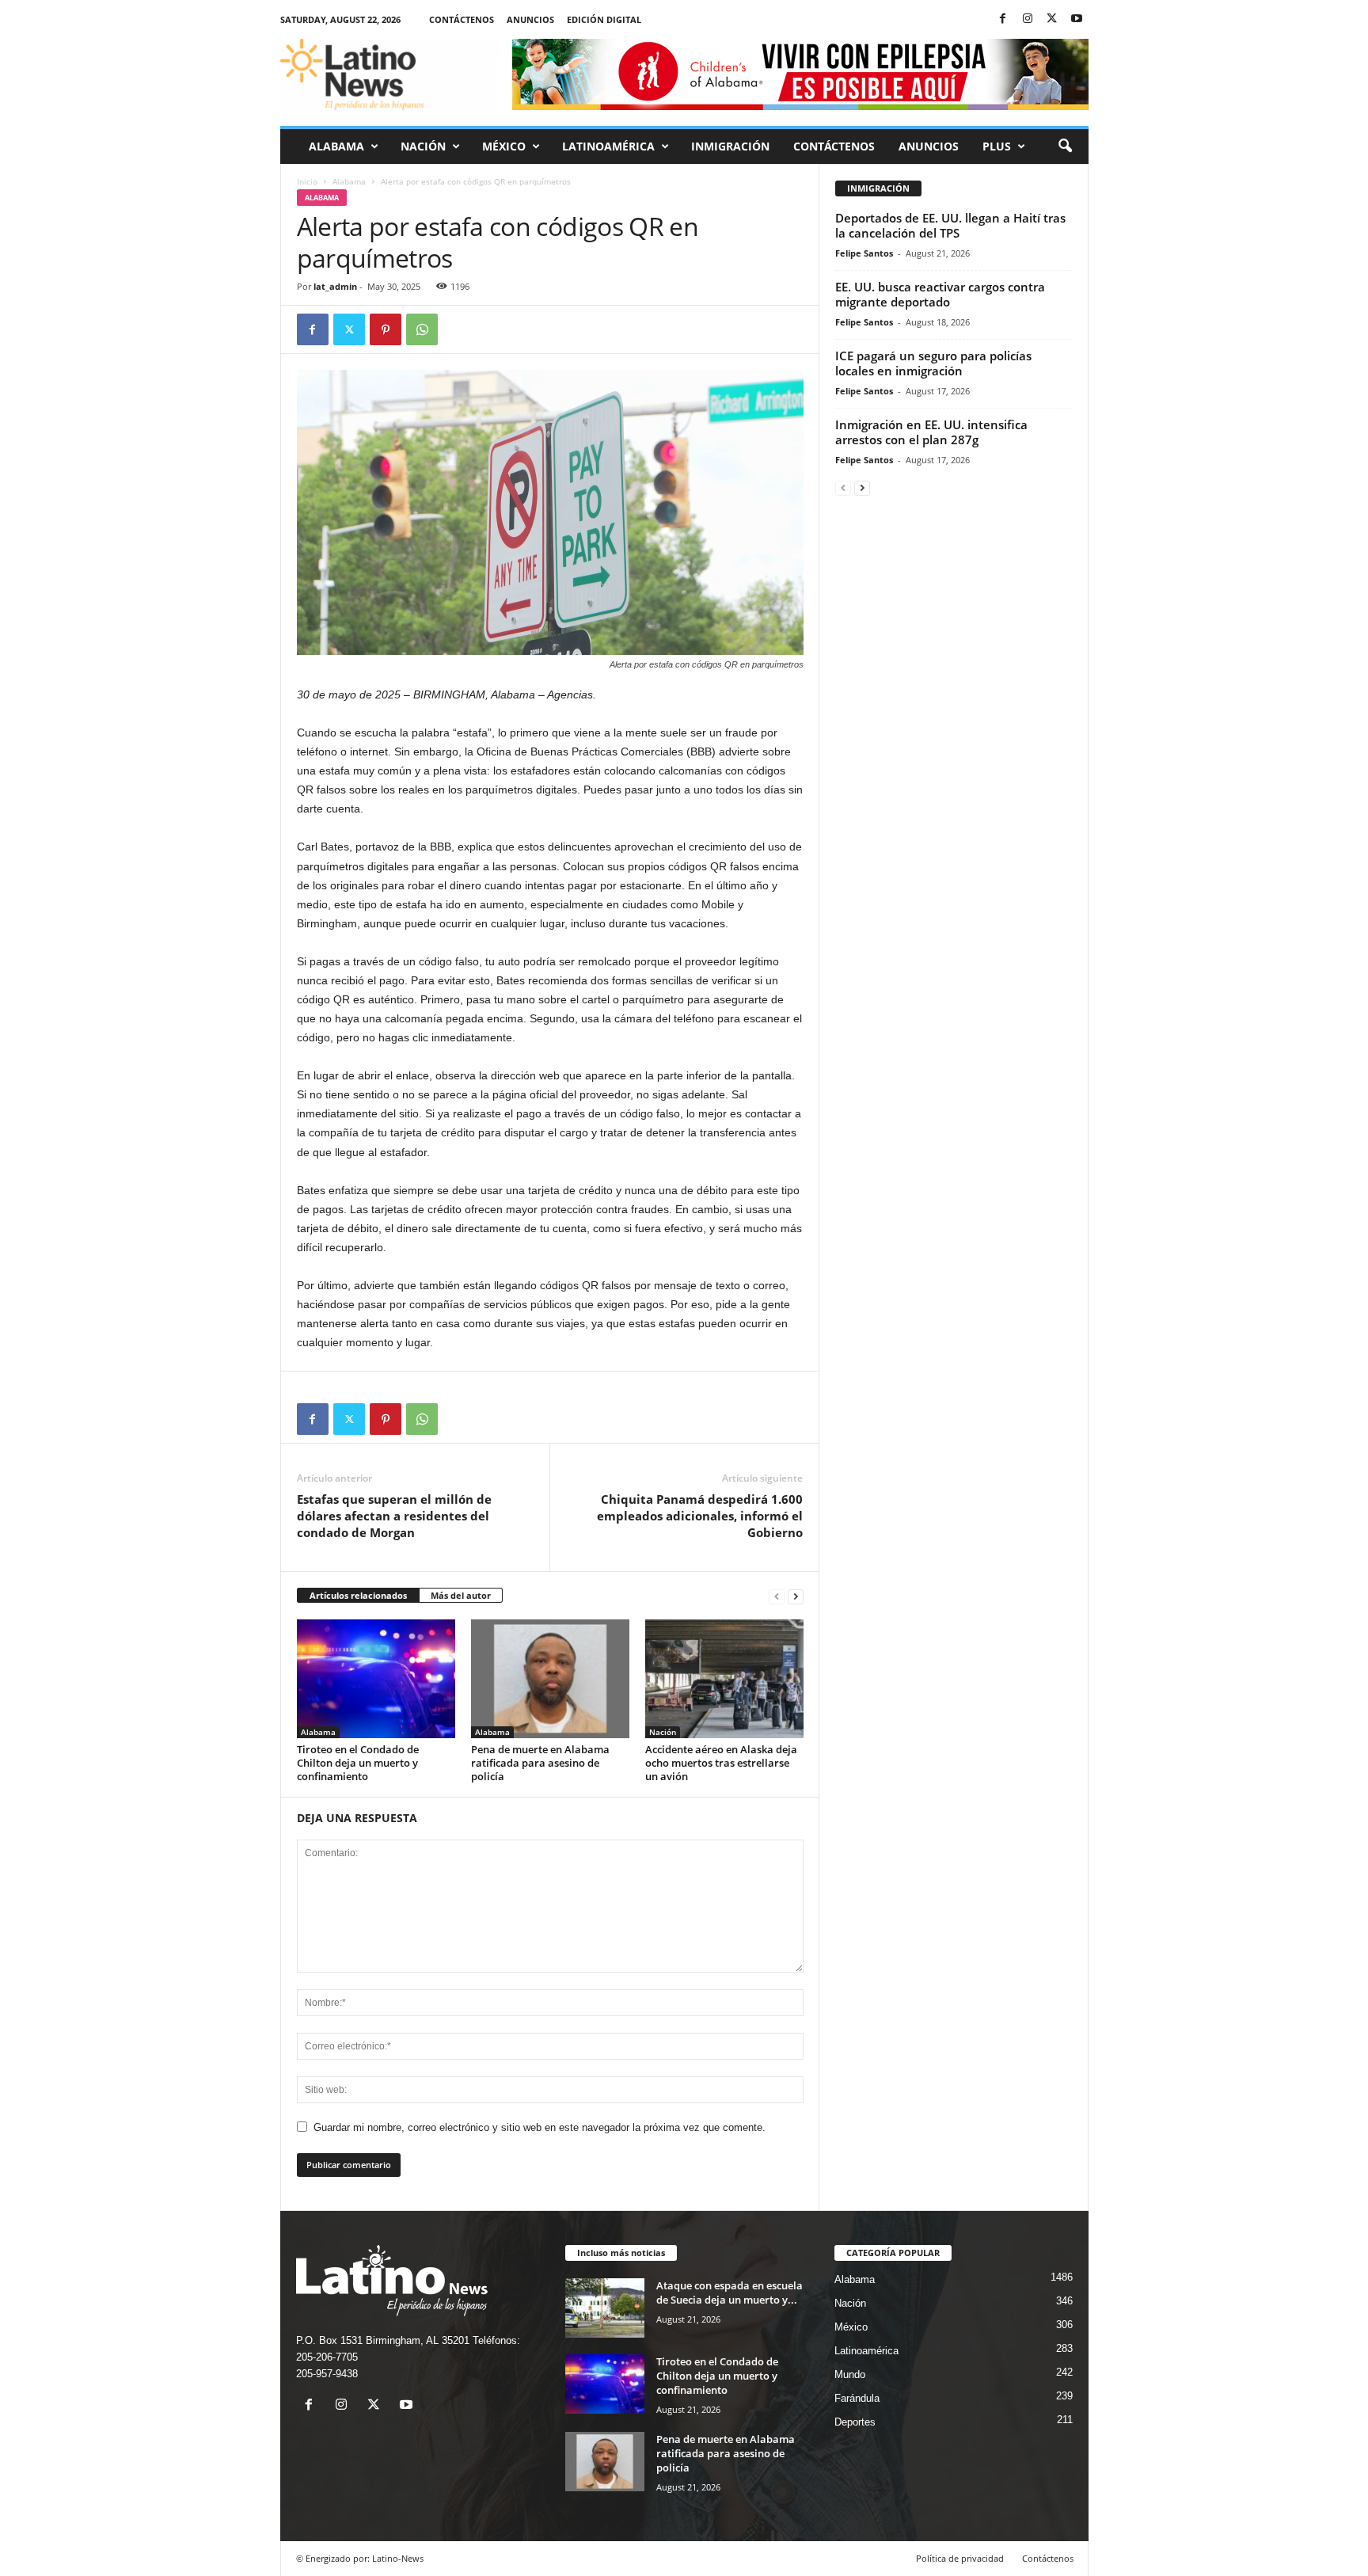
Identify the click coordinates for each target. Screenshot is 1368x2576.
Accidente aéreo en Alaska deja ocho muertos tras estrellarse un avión (721, 1763)
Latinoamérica (608, 146)
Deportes (855, 2422)
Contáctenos (462, 19)
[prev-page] (777, 1596)
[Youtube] (1077, 19)
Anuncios (530, 19)
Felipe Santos (864, 253)
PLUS (997, 146)
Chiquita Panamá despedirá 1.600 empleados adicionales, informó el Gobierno (700, 1516)
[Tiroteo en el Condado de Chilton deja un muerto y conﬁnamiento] (376, 1679)
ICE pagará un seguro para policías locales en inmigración (933, 363)
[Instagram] (1028, 19)
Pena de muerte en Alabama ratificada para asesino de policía (540, 1763)
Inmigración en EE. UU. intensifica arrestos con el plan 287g (931, 432)
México (504, 146)
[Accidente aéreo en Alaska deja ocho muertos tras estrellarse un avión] (724, 1679)
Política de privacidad (960, 2558)
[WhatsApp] (422, 329)
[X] (1052, 19)
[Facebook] (1003, 19)
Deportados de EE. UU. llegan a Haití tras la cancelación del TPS (950, 225)
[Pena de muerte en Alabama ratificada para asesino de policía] (550, 1679)
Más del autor (461, 1595)
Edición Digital (604, 19)
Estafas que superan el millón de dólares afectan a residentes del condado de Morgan (394, 1516)
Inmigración (730, 146)
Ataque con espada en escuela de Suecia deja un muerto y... (730, 2293)
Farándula (857, 2398)
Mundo (850, 2374)
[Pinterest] (386, 329)
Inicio (307, 181)
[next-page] (796, 1596)
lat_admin (335, 286)
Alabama (336, 146)
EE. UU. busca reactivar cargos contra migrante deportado (940, 294)
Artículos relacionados (358, 1595)
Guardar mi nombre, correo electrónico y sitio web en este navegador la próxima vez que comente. (540, 2127)
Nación (423, 146)
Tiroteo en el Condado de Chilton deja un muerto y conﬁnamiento (358, 1763)
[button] (1065, 146)
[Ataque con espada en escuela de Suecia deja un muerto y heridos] (605, 2308)
